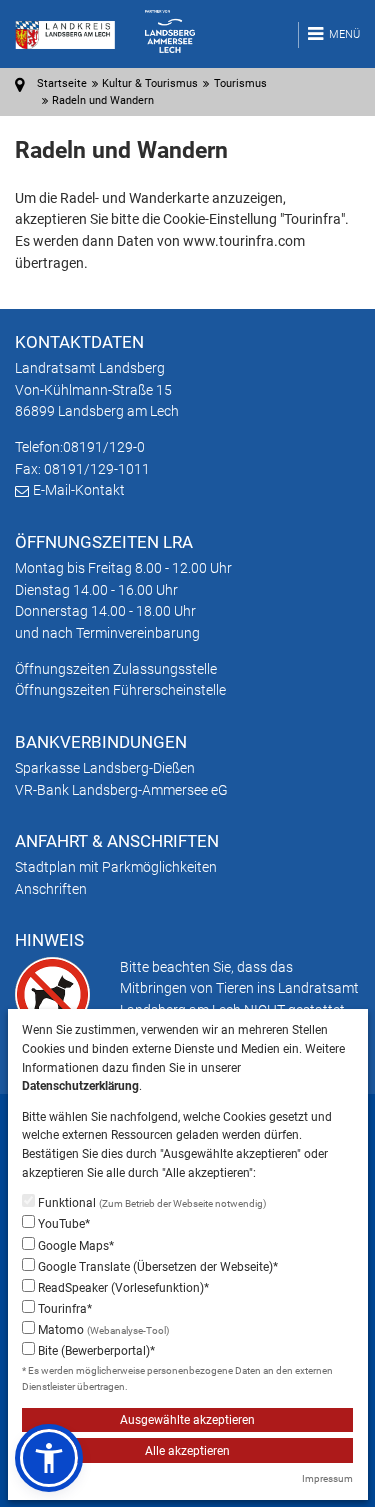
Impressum (327, 1478)
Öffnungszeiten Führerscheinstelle (120, 690)
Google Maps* (74, 1246)
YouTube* (62, 1224)
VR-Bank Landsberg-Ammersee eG (121, 790)
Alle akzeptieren (187, 1451)
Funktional (150, 1203)
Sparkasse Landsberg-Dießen (105, 768)
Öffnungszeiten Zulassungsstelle (116, 669)
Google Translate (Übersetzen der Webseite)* (156, 1267)
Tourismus (240, 83)
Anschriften (51, 889)
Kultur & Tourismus (150, 83)
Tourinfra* (63, 1309)
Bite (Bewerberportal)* (95, 1351)
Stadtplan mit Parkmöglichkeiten (116, 867)
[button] (49, 1458)
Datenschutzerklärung (80, 1086)
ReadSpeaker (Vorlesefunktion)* (122, 1288)
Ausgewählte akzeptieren (187, 1420)
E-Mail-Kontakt (79, 490)
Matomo (102, 1330)
